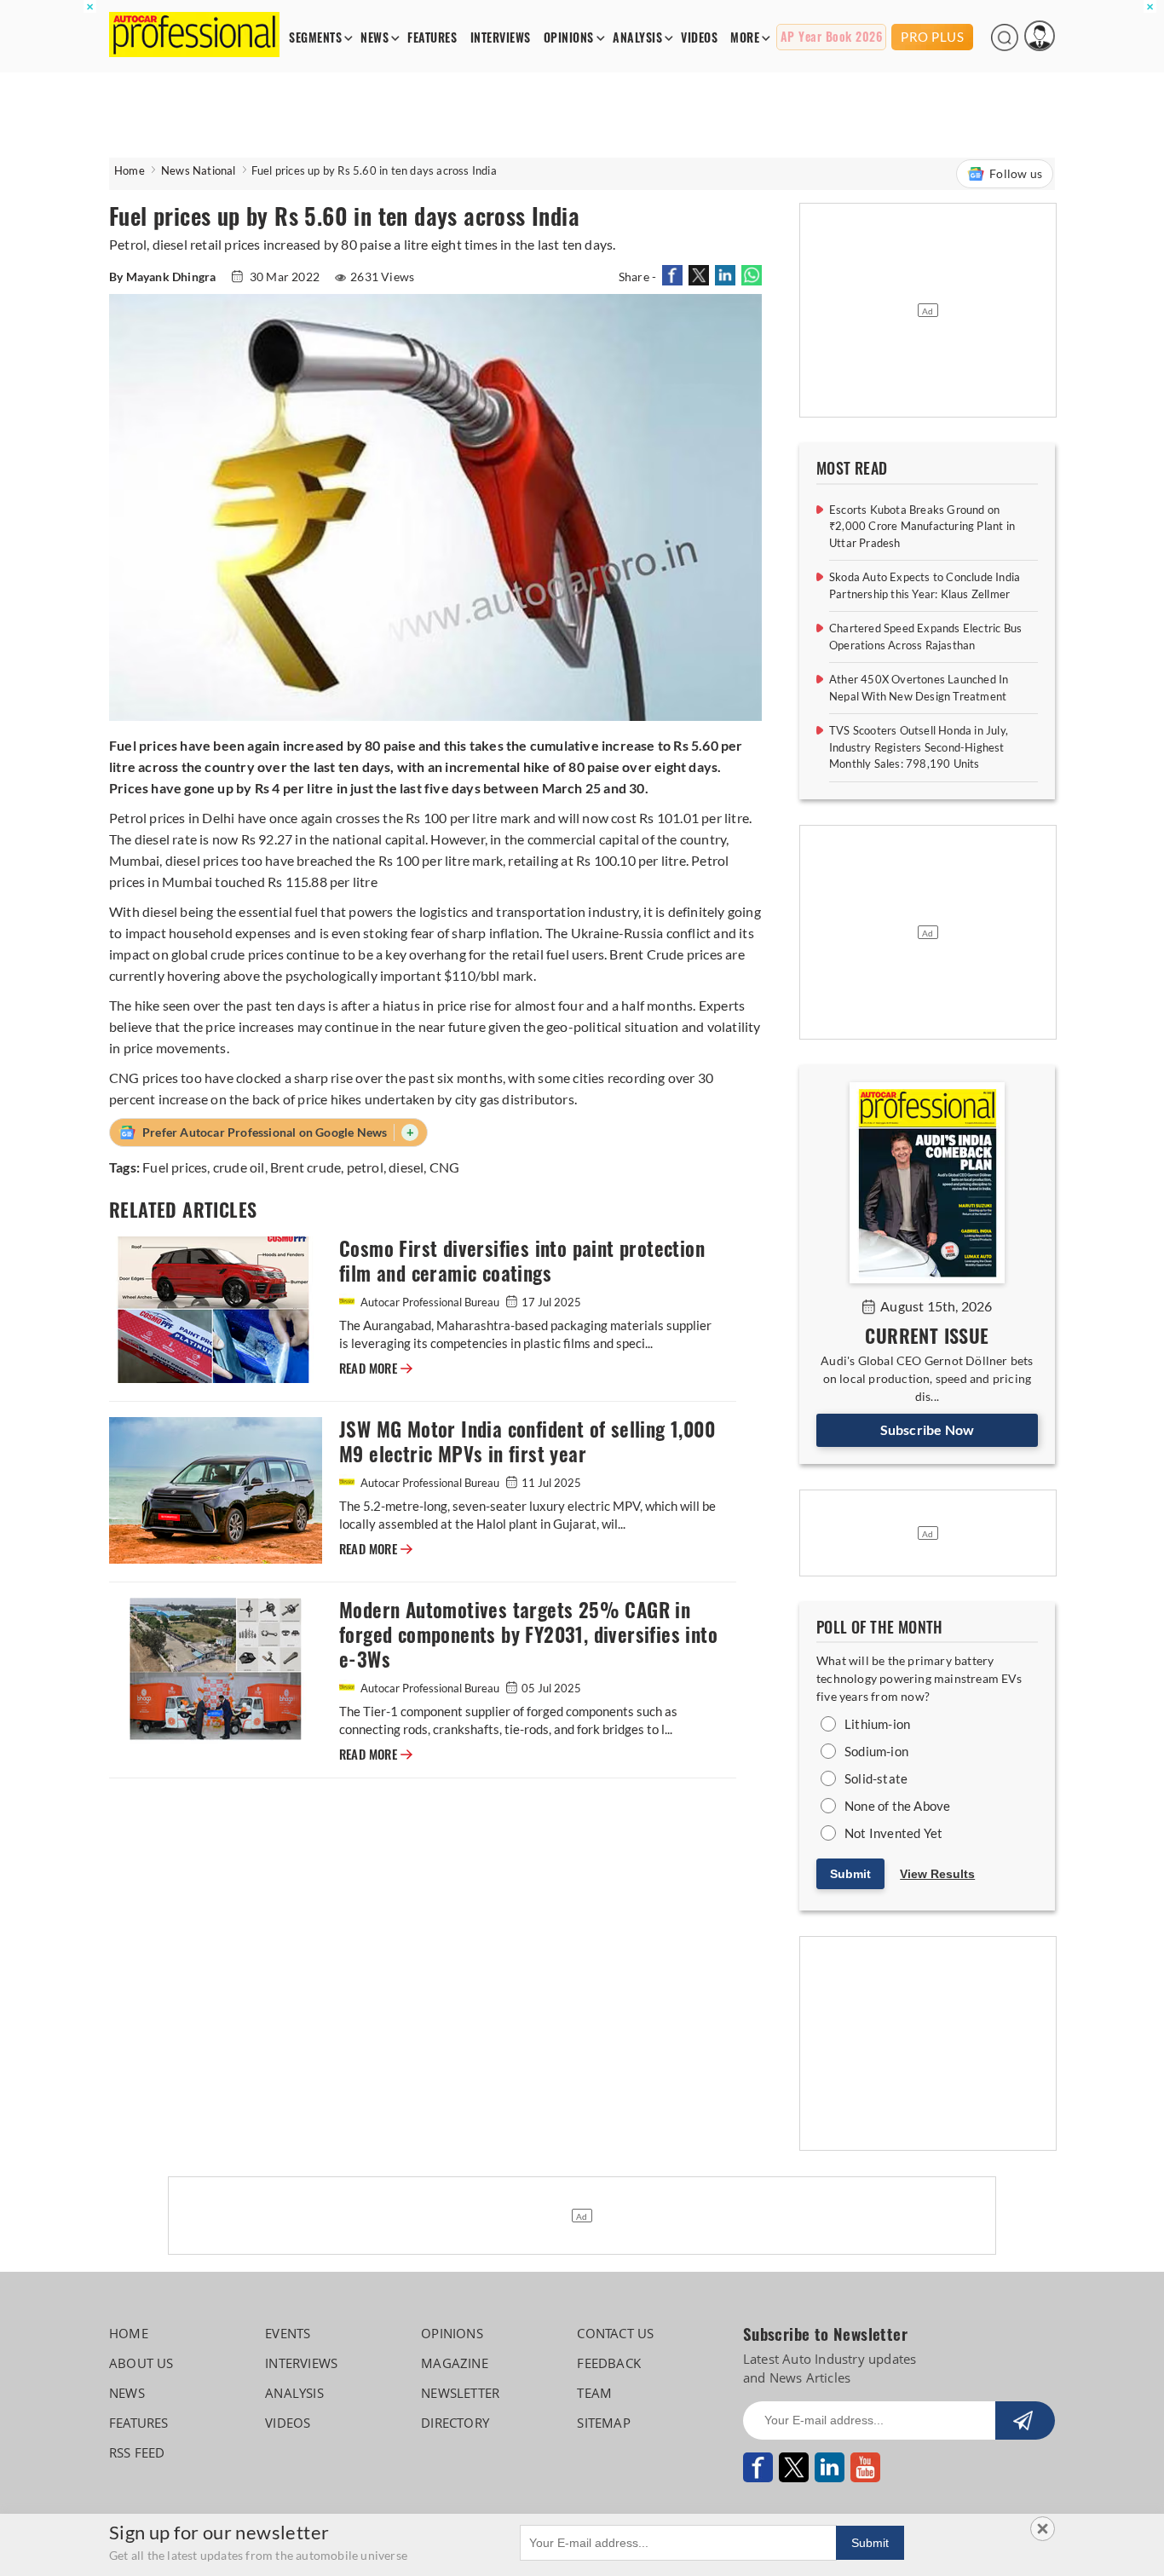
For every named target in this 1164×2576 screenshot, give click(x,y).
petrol (365, 1167)
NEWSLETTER (460, 2393)
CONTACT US (615, 2333)
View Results (937, 1874)
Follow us (1016, 173)
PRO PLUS (932, 37)
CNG (445, 1167)
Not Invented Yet (893, 1833)
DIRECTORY (455, 2423)
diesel (406, 1167)
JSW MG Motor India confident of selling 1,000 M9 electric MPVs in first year (527, 1442)
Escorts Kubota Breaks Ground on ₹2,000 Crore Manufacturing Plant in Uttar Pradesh (922, 526)
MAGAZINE (455, 2363)
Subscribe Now (928, 1429)
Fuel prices (175, 1167)
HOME (129, 2333)
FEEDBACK (609, 2363)
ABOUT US (141, 2363)
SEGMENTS (315, 38)
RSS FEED (137, 2452)
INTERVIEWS (501, 38)
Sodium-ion (876, 1751)
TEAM (594, 2393)
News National (199, 170)
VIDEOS (699, 38)
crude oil (239, 1167)
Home (130, 170)
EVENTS (288, 2333)
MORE (745, 38)
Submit (850, 1874)
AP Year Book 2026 (832, 37)
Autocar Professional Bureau (430, 1302)
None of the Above (897, 1806)
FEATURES (432, 38)
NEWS (375, 38)
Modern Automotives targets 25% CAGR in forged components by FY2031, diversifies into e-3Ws (528, 1635)
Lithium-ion (877, 1724)
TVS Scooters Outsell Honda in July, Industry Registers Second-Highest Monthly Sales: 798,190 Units (919, 747)
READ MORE (376, 1369)
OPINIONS (569, 38)
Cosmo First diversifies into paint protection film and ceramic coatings (522, 1261)
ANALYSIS (637, 38)
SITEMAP (603, 2423)
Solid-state (876, 1778)
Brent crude (305, 1167)
